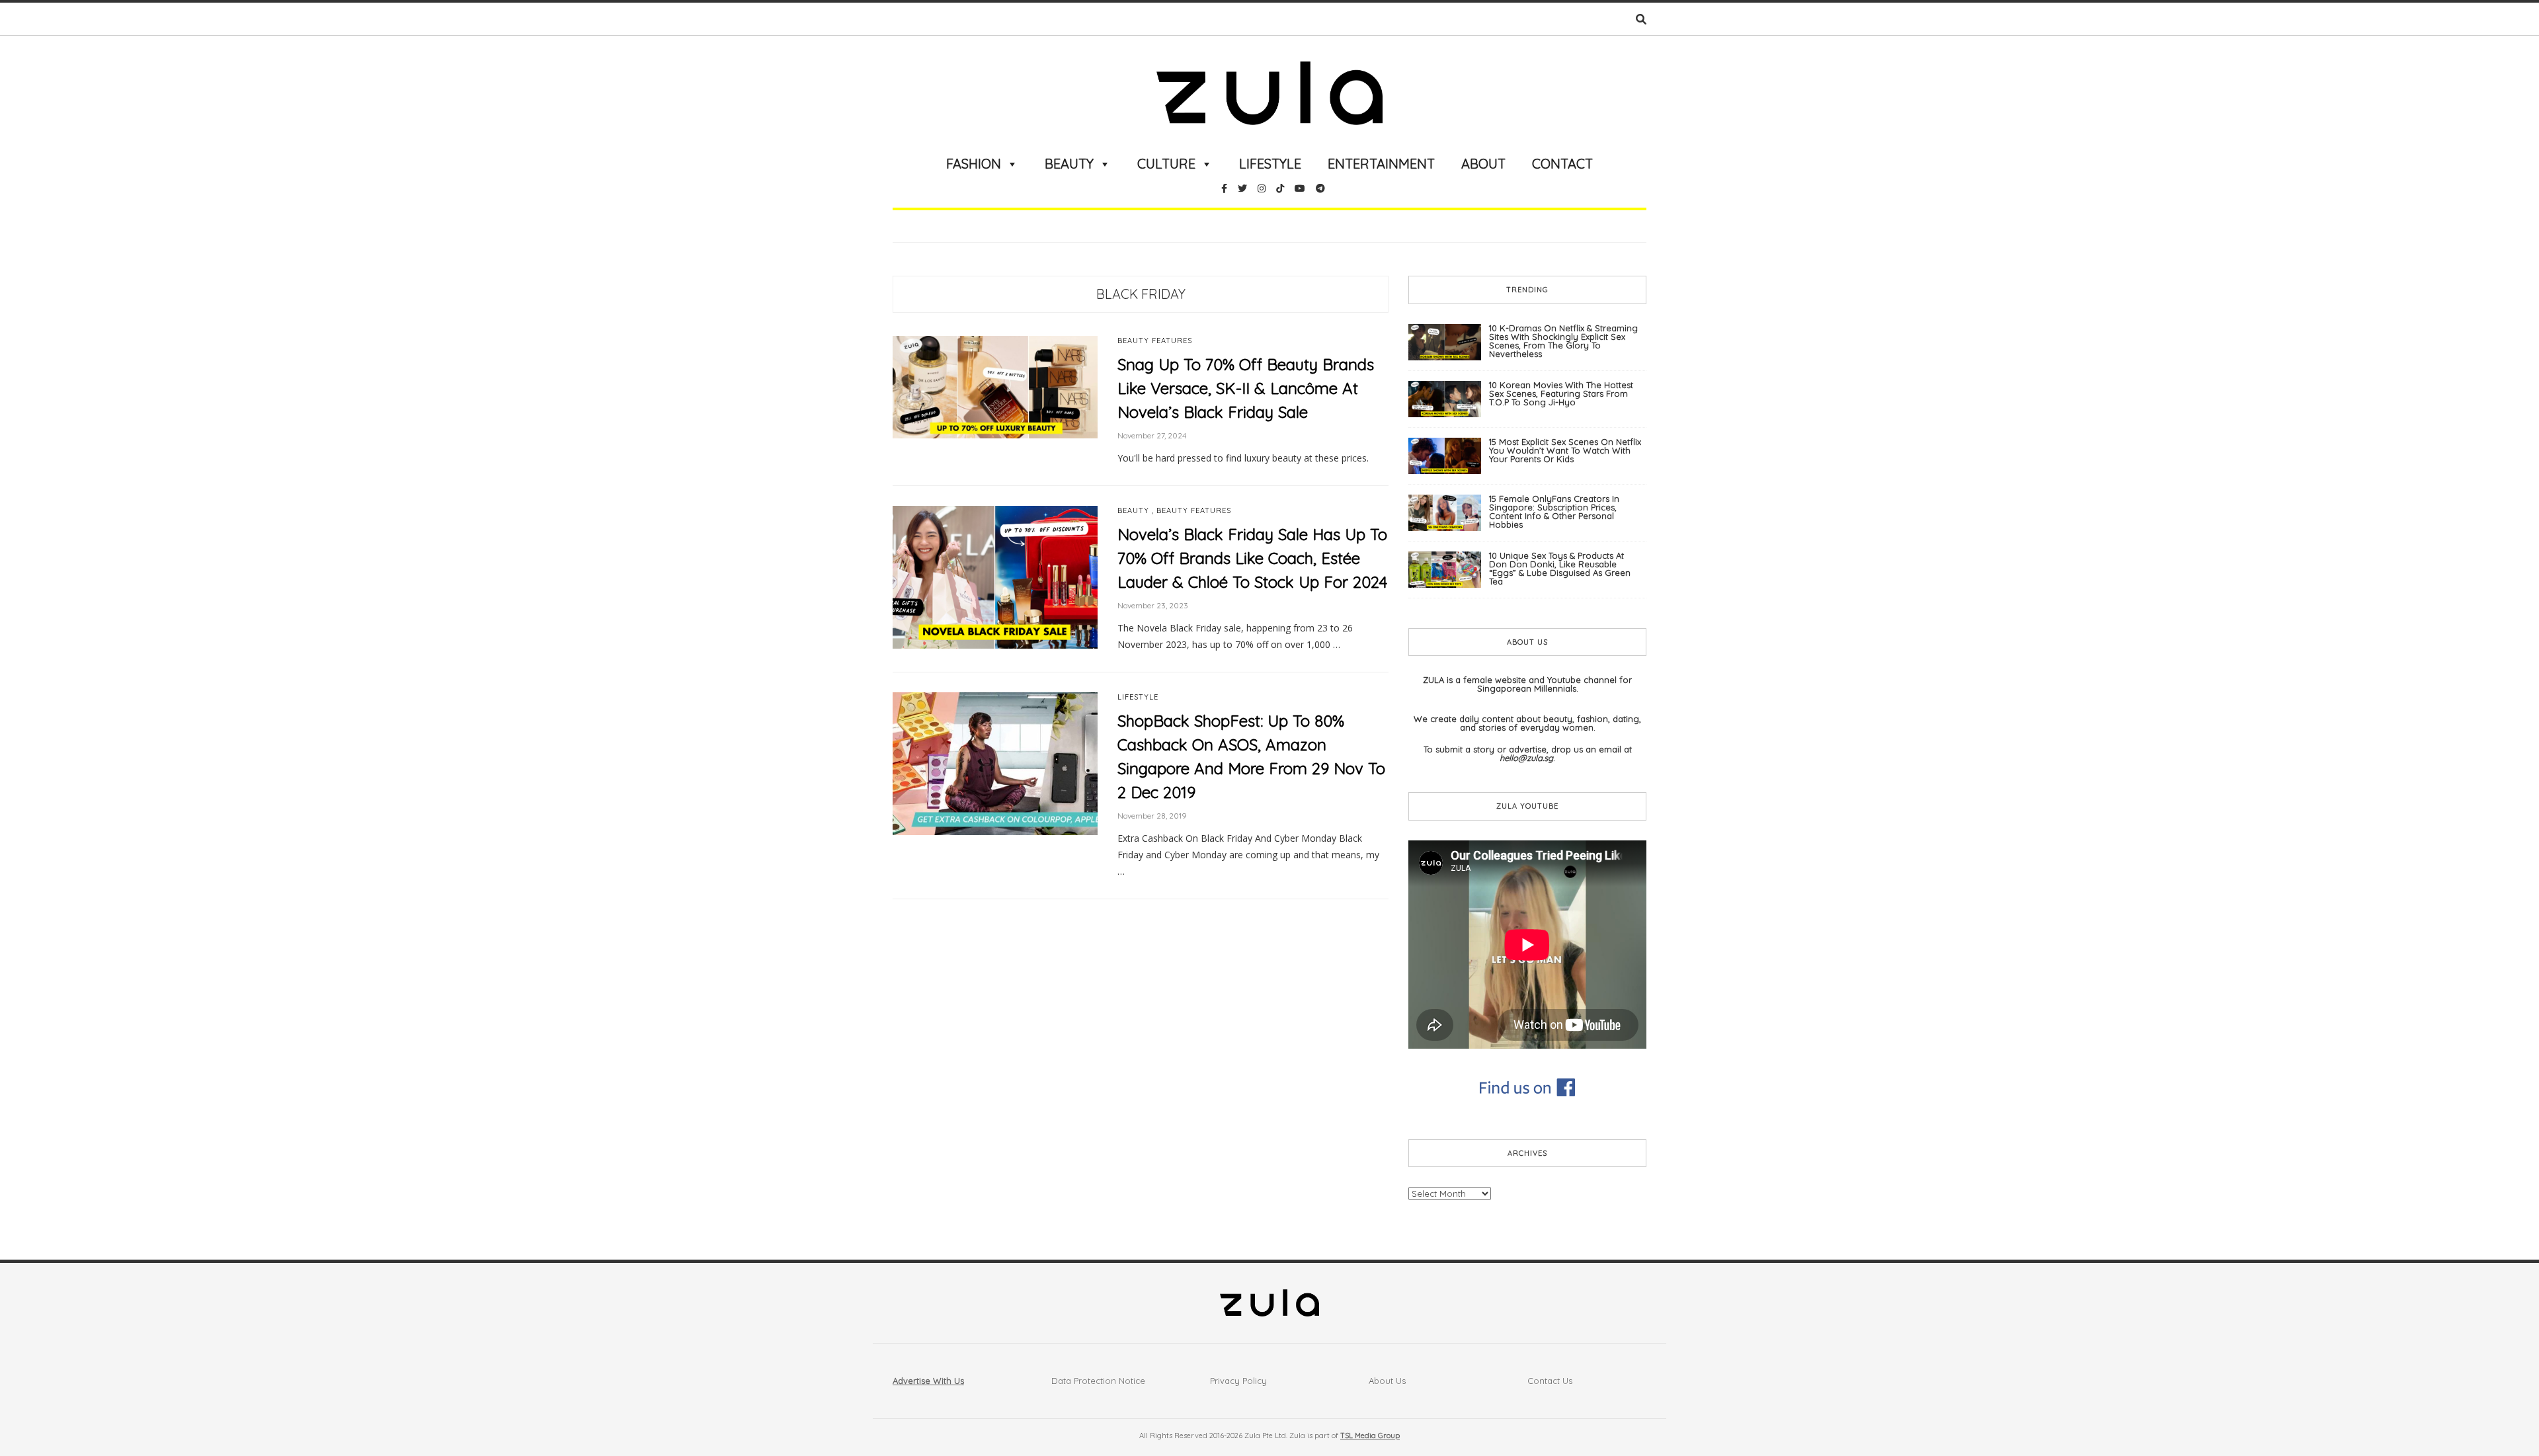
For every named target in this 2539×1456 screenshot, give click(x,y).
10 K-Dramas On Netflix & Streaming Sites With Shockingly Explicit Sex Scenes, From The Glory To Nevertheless (1563, 341)
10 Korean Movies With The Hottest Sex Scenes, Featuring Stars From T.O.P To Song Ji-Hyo (1561, 393)
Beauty (1069, 164)
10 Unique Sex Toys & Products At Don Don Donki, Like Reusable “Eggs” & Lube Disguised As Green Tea (1560, 568)
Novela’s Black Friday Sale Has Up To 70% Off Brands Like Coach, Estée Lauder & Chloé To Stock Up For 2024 (1252, 558)
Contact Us (1550, 1381)
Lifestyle (1270, 164)
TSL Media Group (1370, 1436)
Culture (1166, 164)
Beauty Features (1155, 341)
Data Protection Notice (1098, 1381)
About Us (1387, 1381)
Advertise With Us (928, 1381)
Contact (1562, 164)
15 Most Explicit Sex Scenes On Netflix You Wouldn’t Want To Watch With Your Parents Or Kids (1565, 450)
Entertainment (1381, 164)
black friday (1141, 294)
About (1483, 164)
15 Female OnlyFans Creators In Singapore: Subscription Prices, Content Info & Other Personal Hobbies (1554, 511)
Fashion (974, 164)
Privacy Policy (1238, 1381)
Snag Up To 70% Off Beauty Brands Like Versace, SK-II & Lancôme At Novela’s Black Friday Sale (1246, 388)
